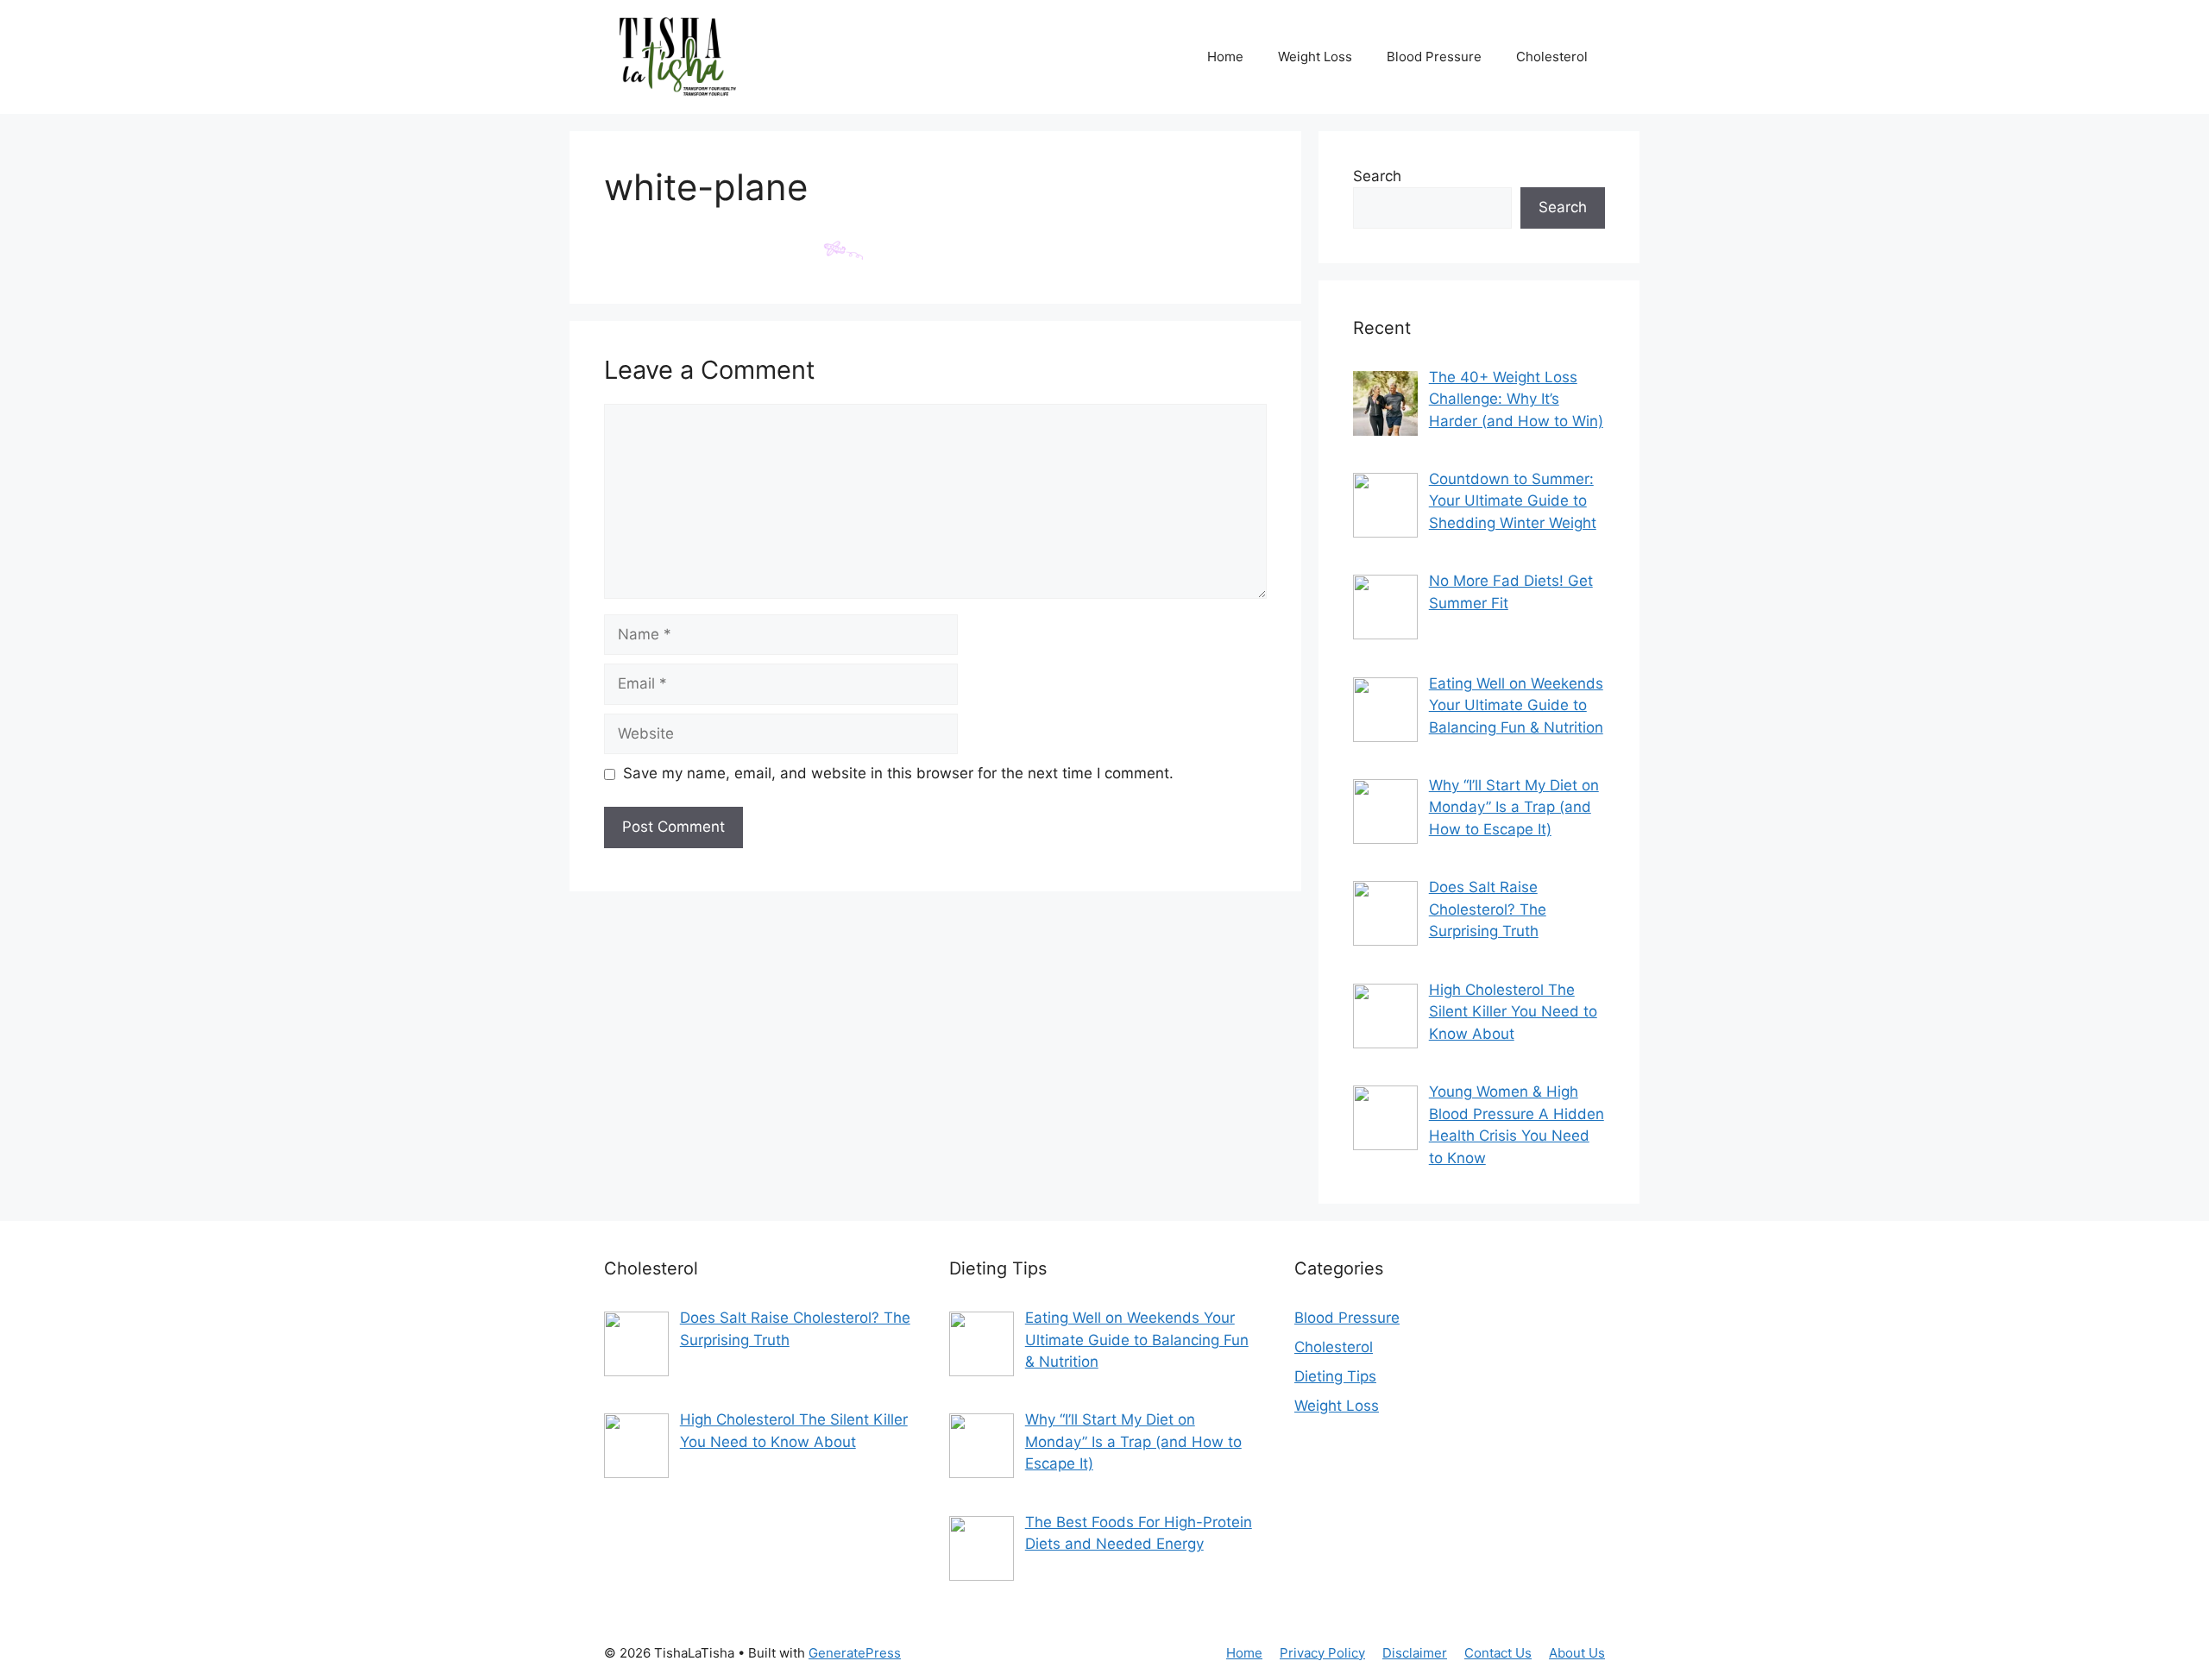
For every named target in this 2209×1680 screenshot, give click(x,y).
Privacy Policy (1322, 1653)
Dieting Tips (1335, 1376)
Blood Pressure (1434, 57)
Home (1225, 57)
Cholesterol (1552, 57)
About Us (1577, 1653)
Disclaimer (1415, 1653)
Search (1377, 176)
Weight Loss (1315, 57)
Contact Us (1498, 1653)
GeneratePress (855, 1653)
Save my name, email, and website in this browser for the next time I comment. (898, 773)
